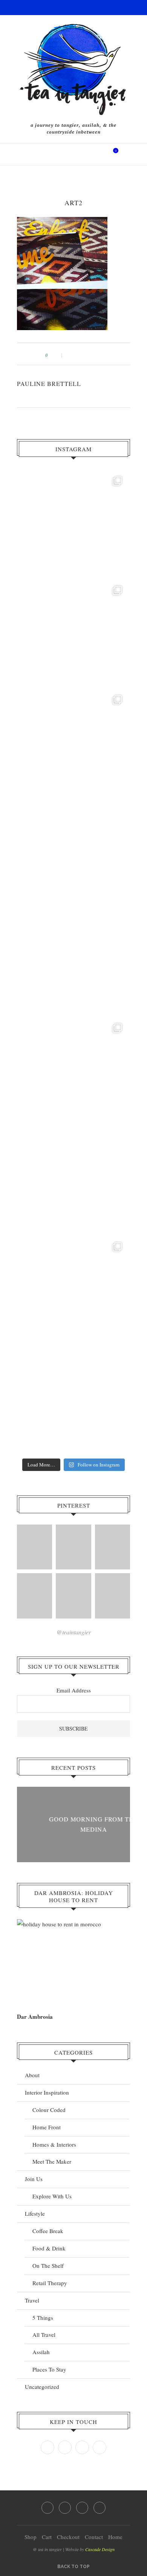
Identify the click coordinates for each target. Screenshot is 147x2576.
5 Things (43, 2318)
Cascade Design (100, 2549)
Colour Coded (49, 2110)
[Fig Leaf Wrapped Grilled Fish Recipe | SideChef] (73, 1596)
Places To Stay (49, 2369)
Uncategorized (42, 2387)
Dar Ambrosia (35, 2017)
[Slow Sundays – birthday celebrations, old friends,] (73, 634)
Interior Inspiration (47, 2092)
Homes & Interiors (54, 2144)
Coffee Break (48, 2231)
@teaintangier (74, 1632)
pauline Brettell (49, 383)
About (32, 2075)
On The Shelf (48, 2266)
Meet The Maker (52, 2161)
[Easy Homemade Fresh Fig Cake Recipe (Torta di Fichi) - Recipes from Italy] (34, 1547)
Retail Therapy (50, 2283)
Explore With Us (52, 2196)
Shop (31, 2537)
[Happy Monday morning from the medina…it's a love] (73, 1400)
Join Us (34, 2179)
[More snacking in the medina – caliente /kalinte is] (73, 1072)
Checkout (68, 2537)
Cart (47, 2537)
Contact (94, 2537)
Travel (32, 2300)
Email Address (74, 1690)
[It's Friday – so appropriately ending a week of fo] (73, 962)
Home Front (47, 2127)
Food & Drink (49, 2248)
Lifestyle (35, 2213)
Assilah (41, 2352)
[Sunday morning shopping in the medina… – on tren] (73, 744)
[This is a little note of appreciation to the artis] (73, 525)
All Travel (44, 2335)
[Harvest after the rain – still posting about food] (73, 1181)
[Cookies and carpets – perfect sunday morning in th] (73, 1291)
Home (115, 2537)
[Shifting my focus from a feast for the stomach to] (73, 853)
